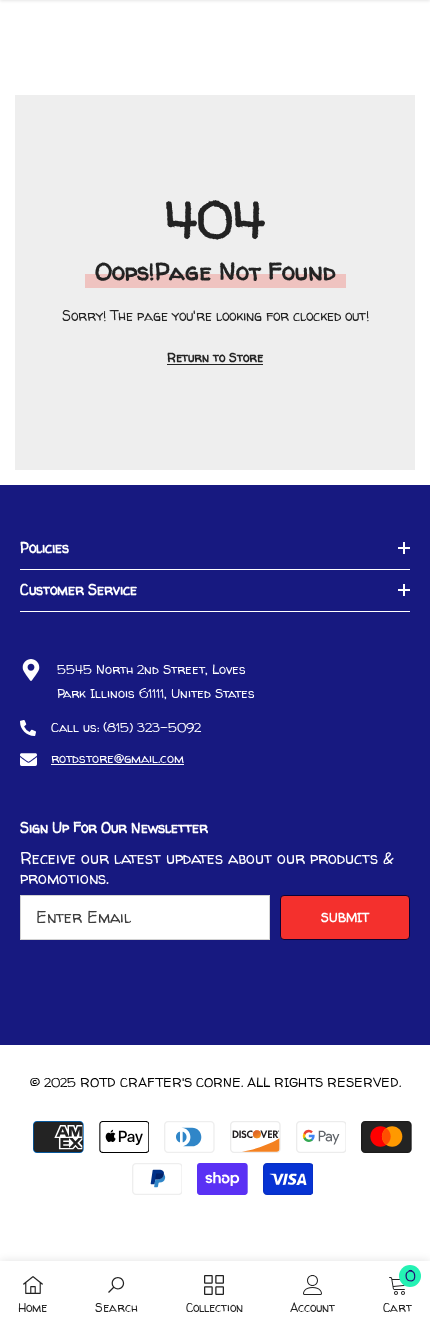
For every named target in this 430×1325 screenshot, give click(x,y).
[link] (116, 1293)
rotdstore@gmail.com (117, 758)
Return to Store (215, 357)
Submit (345, 917)
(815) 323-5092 (152, 727)
